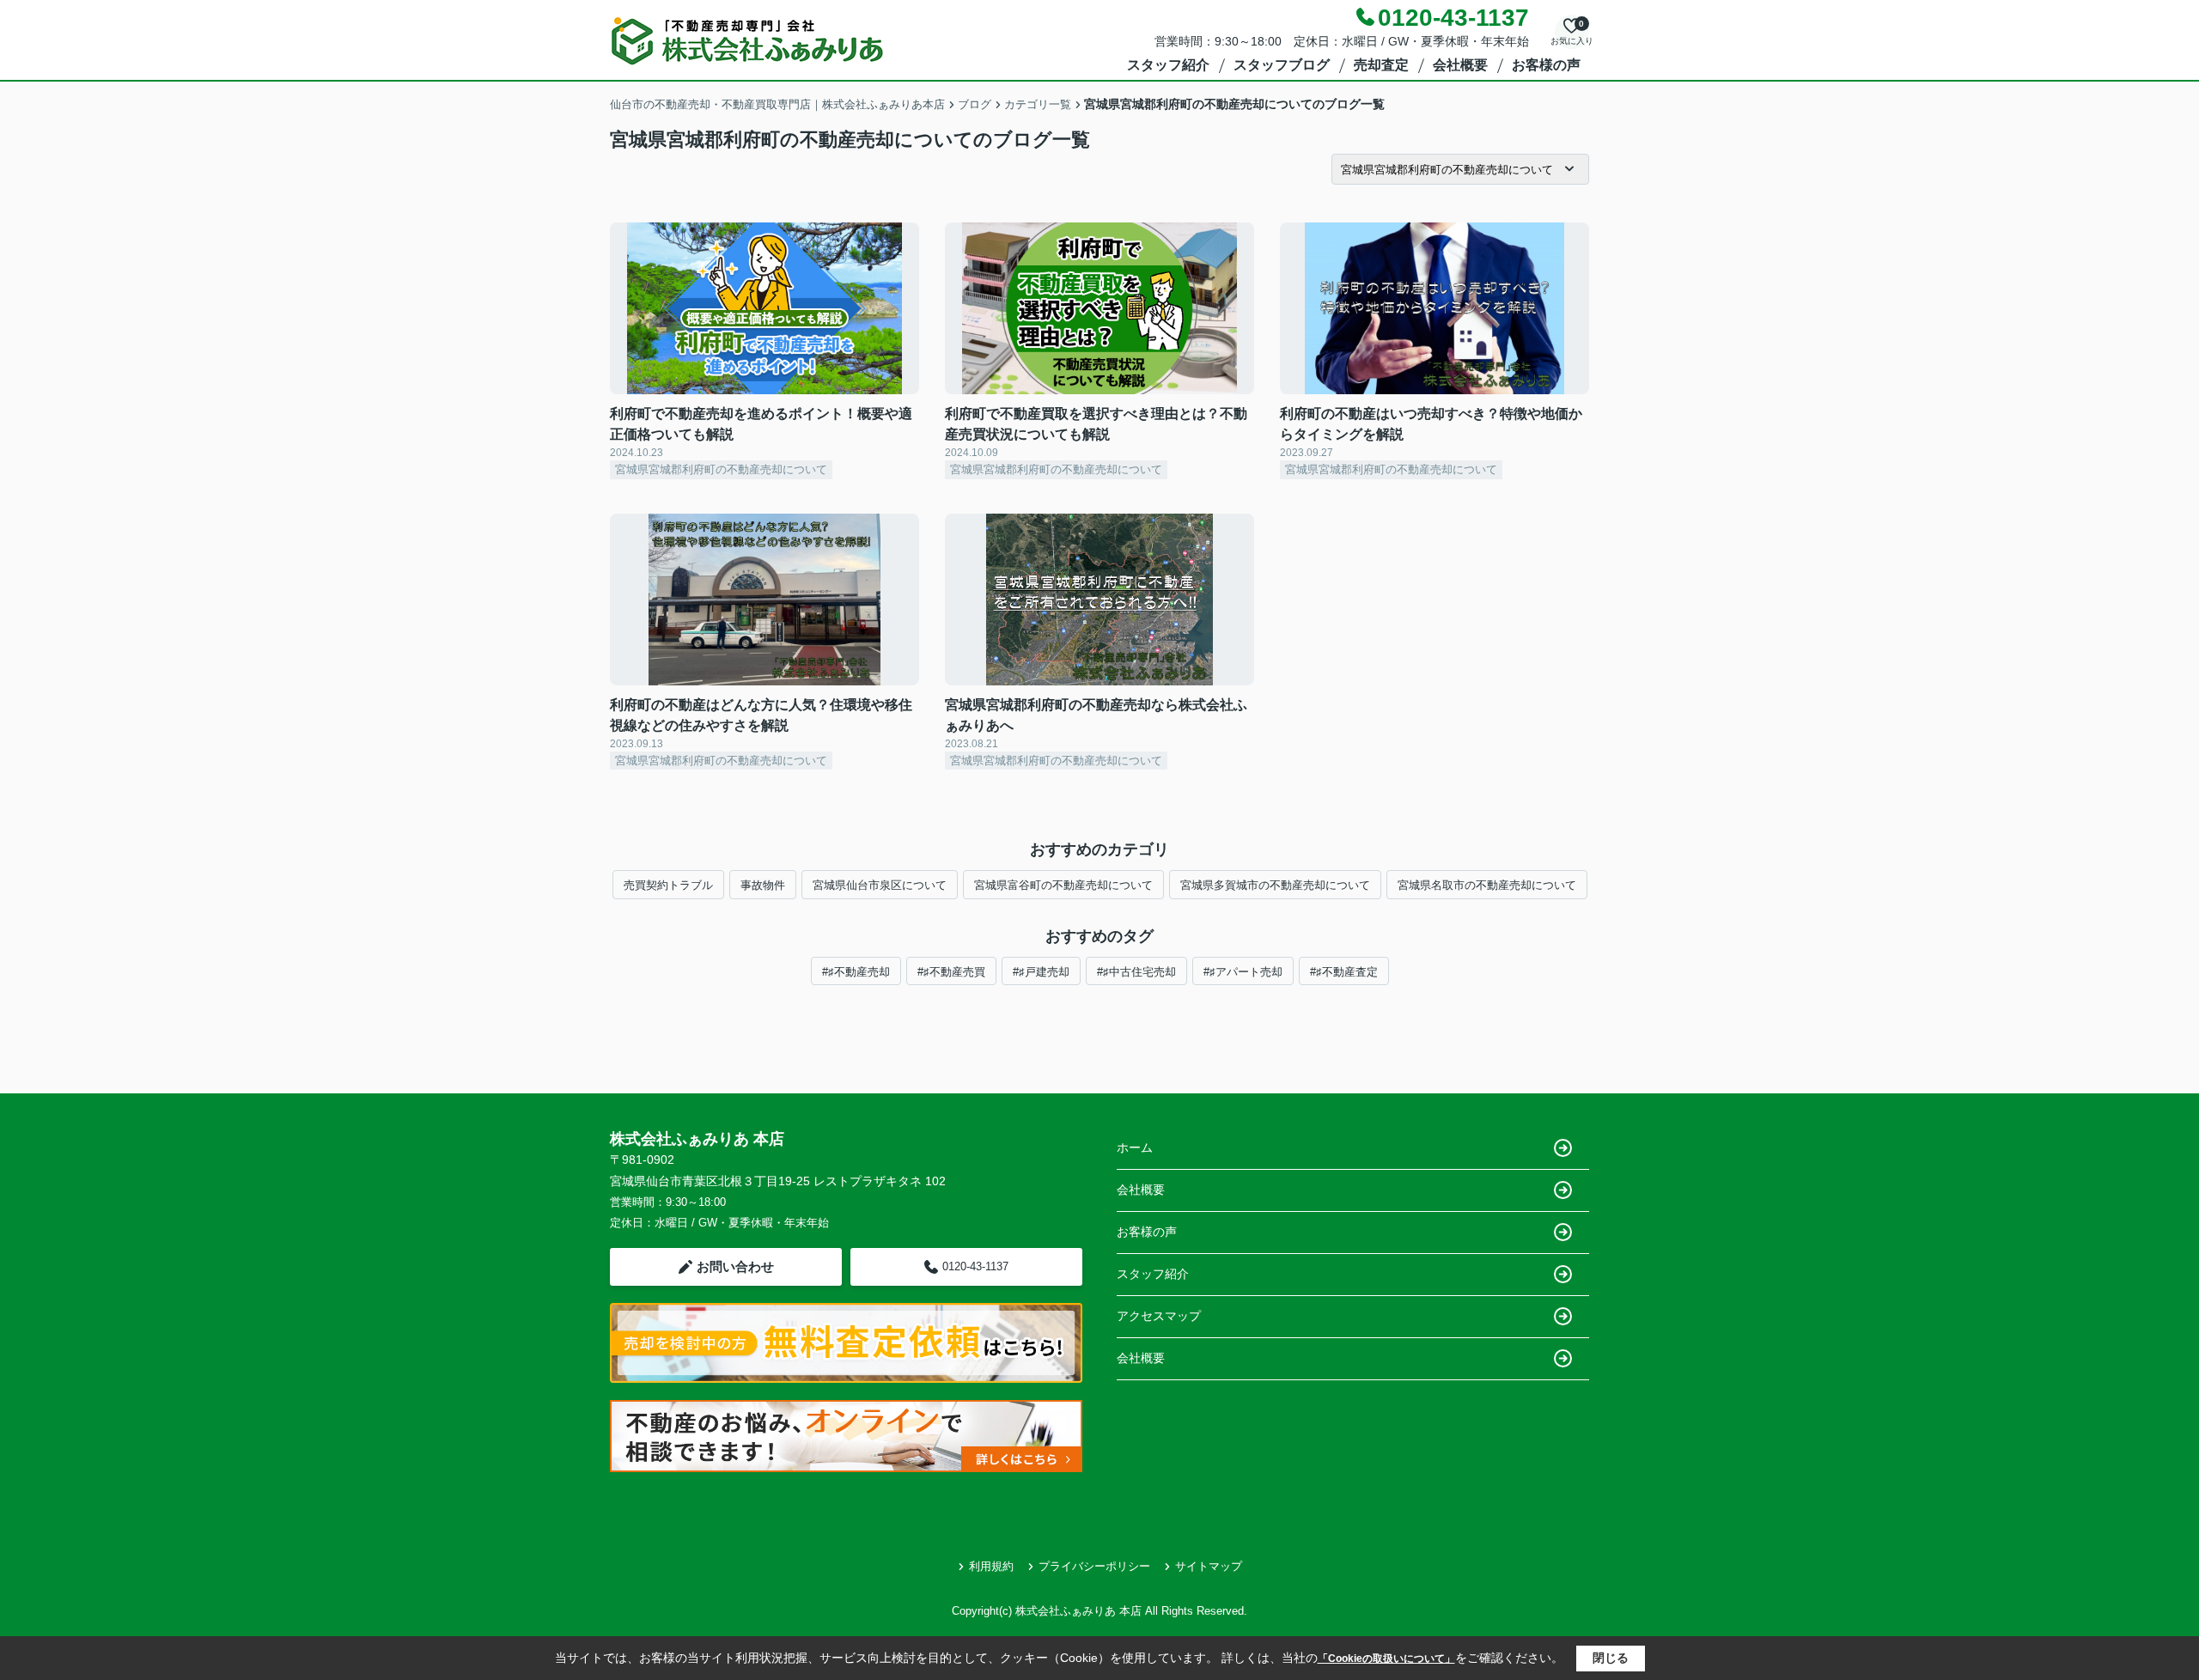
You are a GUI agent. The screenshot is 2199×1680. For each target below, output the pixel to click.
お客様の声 (1546, 65)
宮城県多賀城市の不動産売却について (1275, 885)
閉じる (1611, 1658)
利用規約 (991, 1566)
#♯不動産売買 (951, 972)
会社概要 (1460, 65)
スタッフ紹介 (1168, 65)
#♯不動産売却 (856, 972)
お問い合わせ (735, 1266)
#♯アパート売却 (1243, 972)
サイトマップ (1209, 1566)
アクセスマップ (1159, 1316)
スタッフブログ (1282, 65)
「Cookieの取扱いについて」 (1386, 1659)
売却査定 (1381, 65)
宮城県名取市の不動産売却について (1487, 885)
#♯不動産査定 (1344, 972)
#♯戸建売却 (1041, 972)
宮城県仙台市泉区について (880, 885)
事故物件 (763, 885)
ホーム (1135, 1147)
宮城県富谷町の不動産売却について (1063, 885)
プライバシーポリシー (1094, 1566)
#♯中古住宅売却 (1136, 972)
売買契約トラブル (668, 885)
